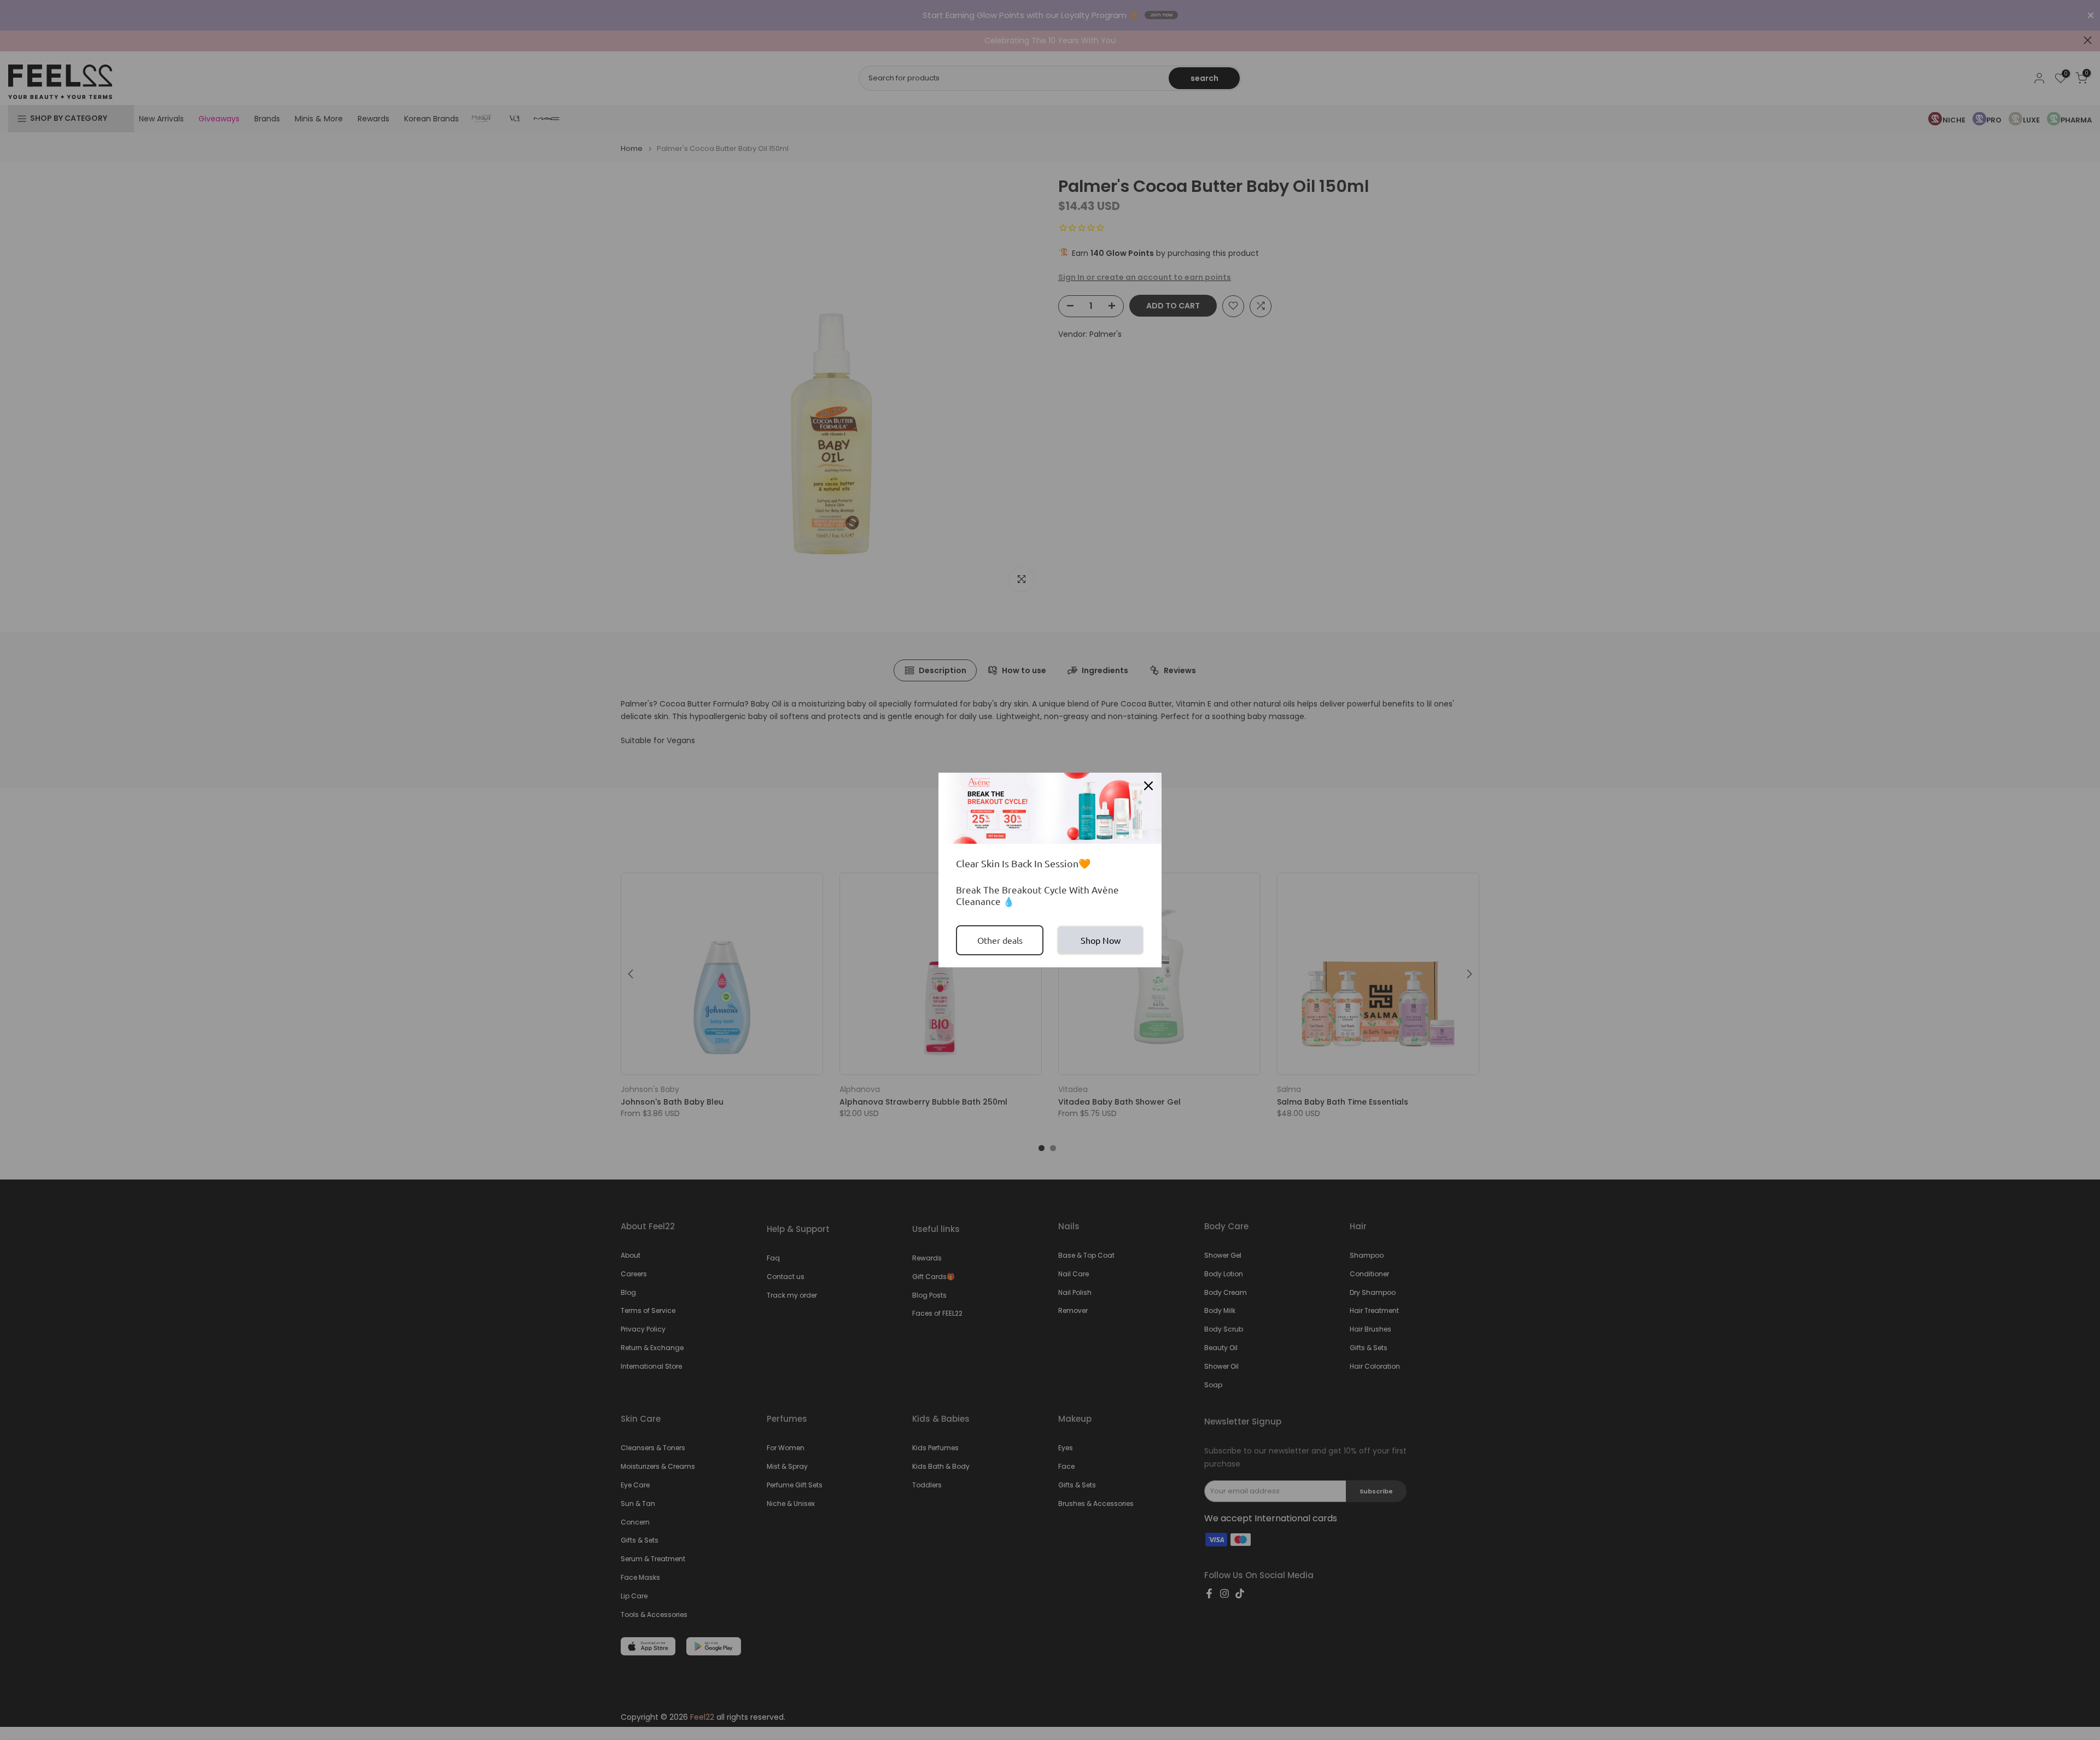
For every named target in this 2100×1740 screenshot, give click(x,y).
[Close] (1148, 786)
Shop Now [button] (1101, 940)
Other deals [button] (1000, 940)
